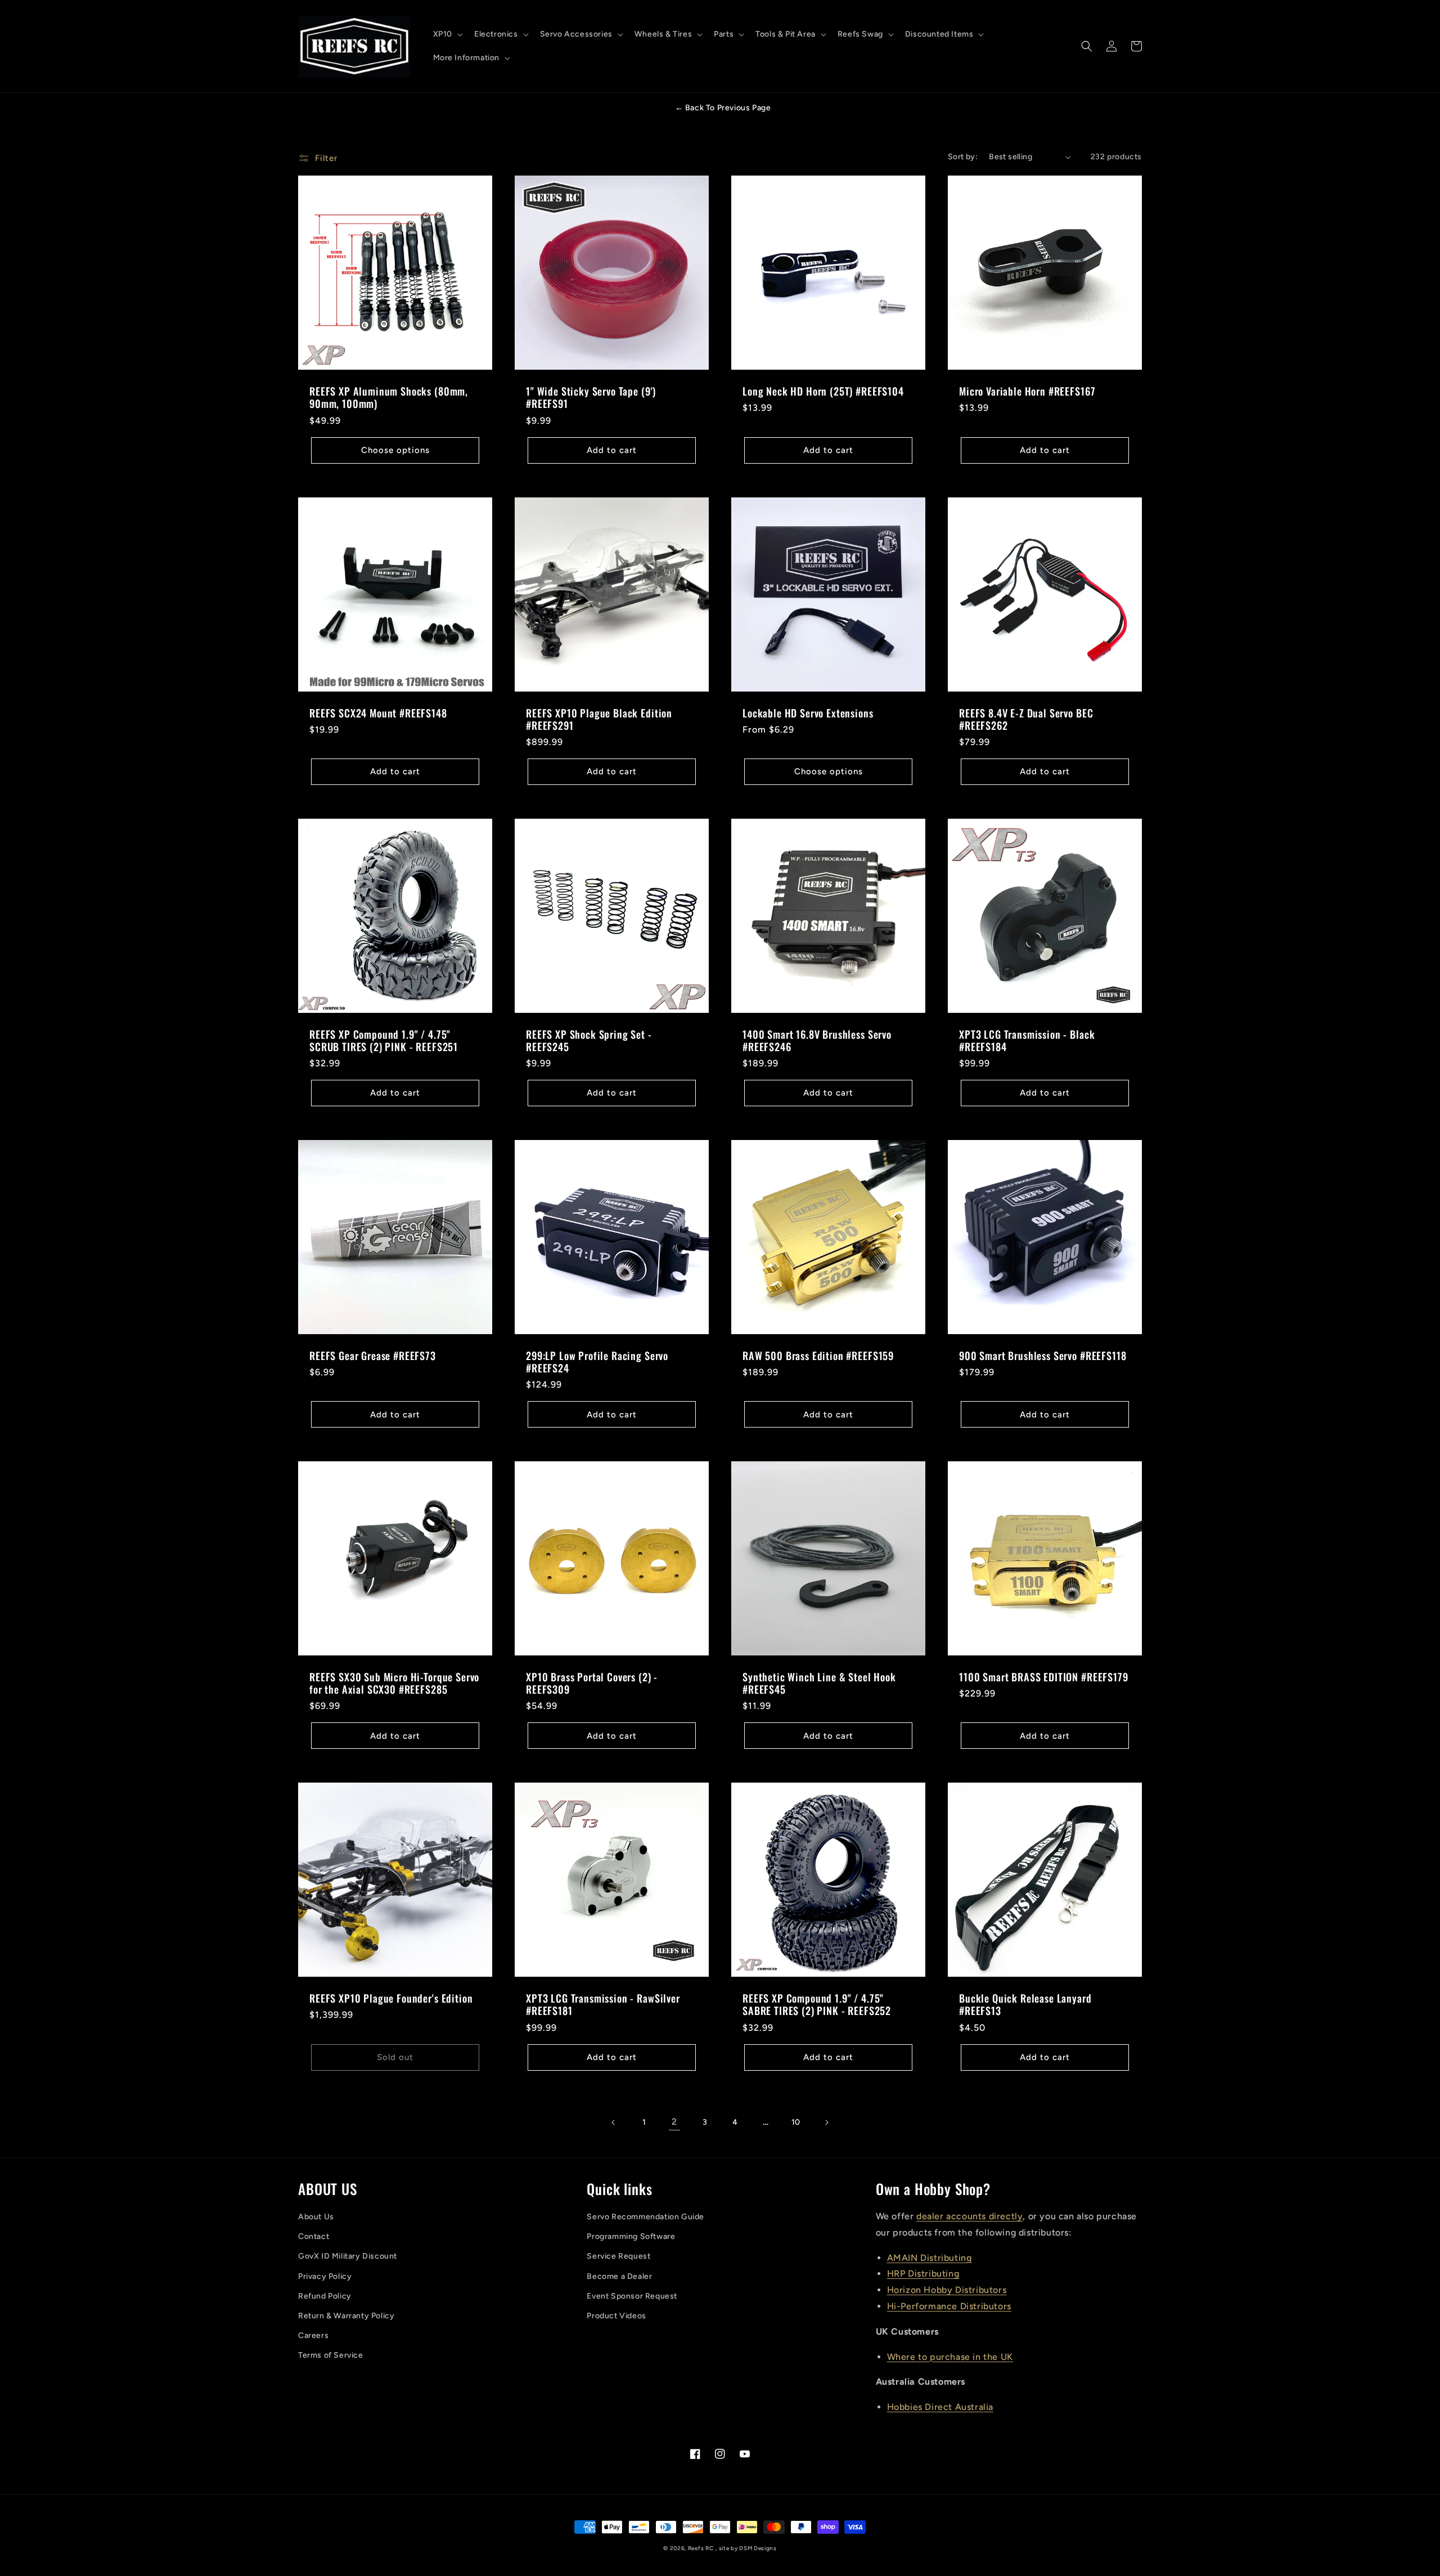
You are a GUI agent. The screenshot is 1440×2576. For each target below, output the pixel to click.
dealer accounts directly (969, 2216)
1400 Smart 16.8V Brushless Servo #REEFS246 (817, 1040)
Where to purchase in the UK (950, 2357)
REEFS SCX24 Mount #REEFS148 (378, 713)
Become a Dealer (619, 2276)
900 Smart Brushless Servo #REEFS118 (1043, 1356)
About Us (316, 2217)
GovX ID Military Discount (348, 2256)
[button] (447, 34)
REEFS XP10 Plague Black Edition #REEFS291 (599, 719)
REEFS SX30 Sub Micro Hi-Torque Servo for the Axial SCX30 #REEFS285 (394, 1683)
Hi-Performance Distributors (949, 2306)
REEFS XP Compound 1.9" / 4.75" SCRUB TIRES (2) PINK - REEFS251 (384, 1040)
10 (796, 2122)
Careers (313, 2335)
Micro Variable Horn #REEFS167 (1027, 391)
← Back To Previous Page (723, 108)
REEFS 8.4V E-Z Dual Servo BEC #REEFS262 (1026, 719)
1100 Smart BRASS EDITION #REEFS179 (1044, 1677)
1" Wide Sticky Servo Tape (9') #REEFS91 (591, 397)
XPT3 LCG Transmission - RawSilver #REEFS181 (603, 2004)
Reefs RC (701, 2548)
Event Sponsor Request (632, 2296)
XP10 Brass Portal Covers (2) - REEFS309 (592, 1683)
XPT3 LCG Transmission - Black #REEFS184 (1027, 1040)
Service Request (618, 2256)
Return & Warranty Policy (346, 2316)
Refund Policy (325, 2296)
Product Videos (616, 2316)
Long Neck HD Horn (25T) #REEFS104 (823, 391)
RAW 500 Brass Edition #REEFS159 (818, 1356)
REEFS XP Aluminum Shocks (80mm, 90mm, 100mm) (389, 397)
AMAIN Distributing (930, 2258)
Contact (314, 2236)
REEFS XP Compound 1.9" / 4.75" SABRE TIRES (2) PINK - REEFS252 (817, 2004)
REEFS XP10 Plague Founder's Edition (391, 1998)
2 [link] (674, 2122)
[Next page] (826, 2122)
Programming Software (631, 2236)
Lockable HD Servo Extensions (808, 713)
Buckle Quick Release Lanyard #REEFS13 (1025, 2004)
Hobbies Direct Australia (940, 2407)
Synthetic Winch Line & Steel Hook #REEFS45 (819, 1683)
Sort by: (963, 157)
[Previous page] (614, 2122)
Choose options (395, 450)
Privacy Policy (325, 2276)
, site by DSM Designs (746, 2548)
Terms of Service (331, 2355)
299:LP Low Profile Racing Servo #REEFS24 (597, 1362)
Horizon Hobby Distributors (947, 2290)
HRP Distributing (923, 2274)
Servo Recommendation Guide (645, 2217)
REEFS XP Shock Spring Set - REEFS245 (589, 1040)
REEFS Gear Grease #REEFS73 (373, 1356)
